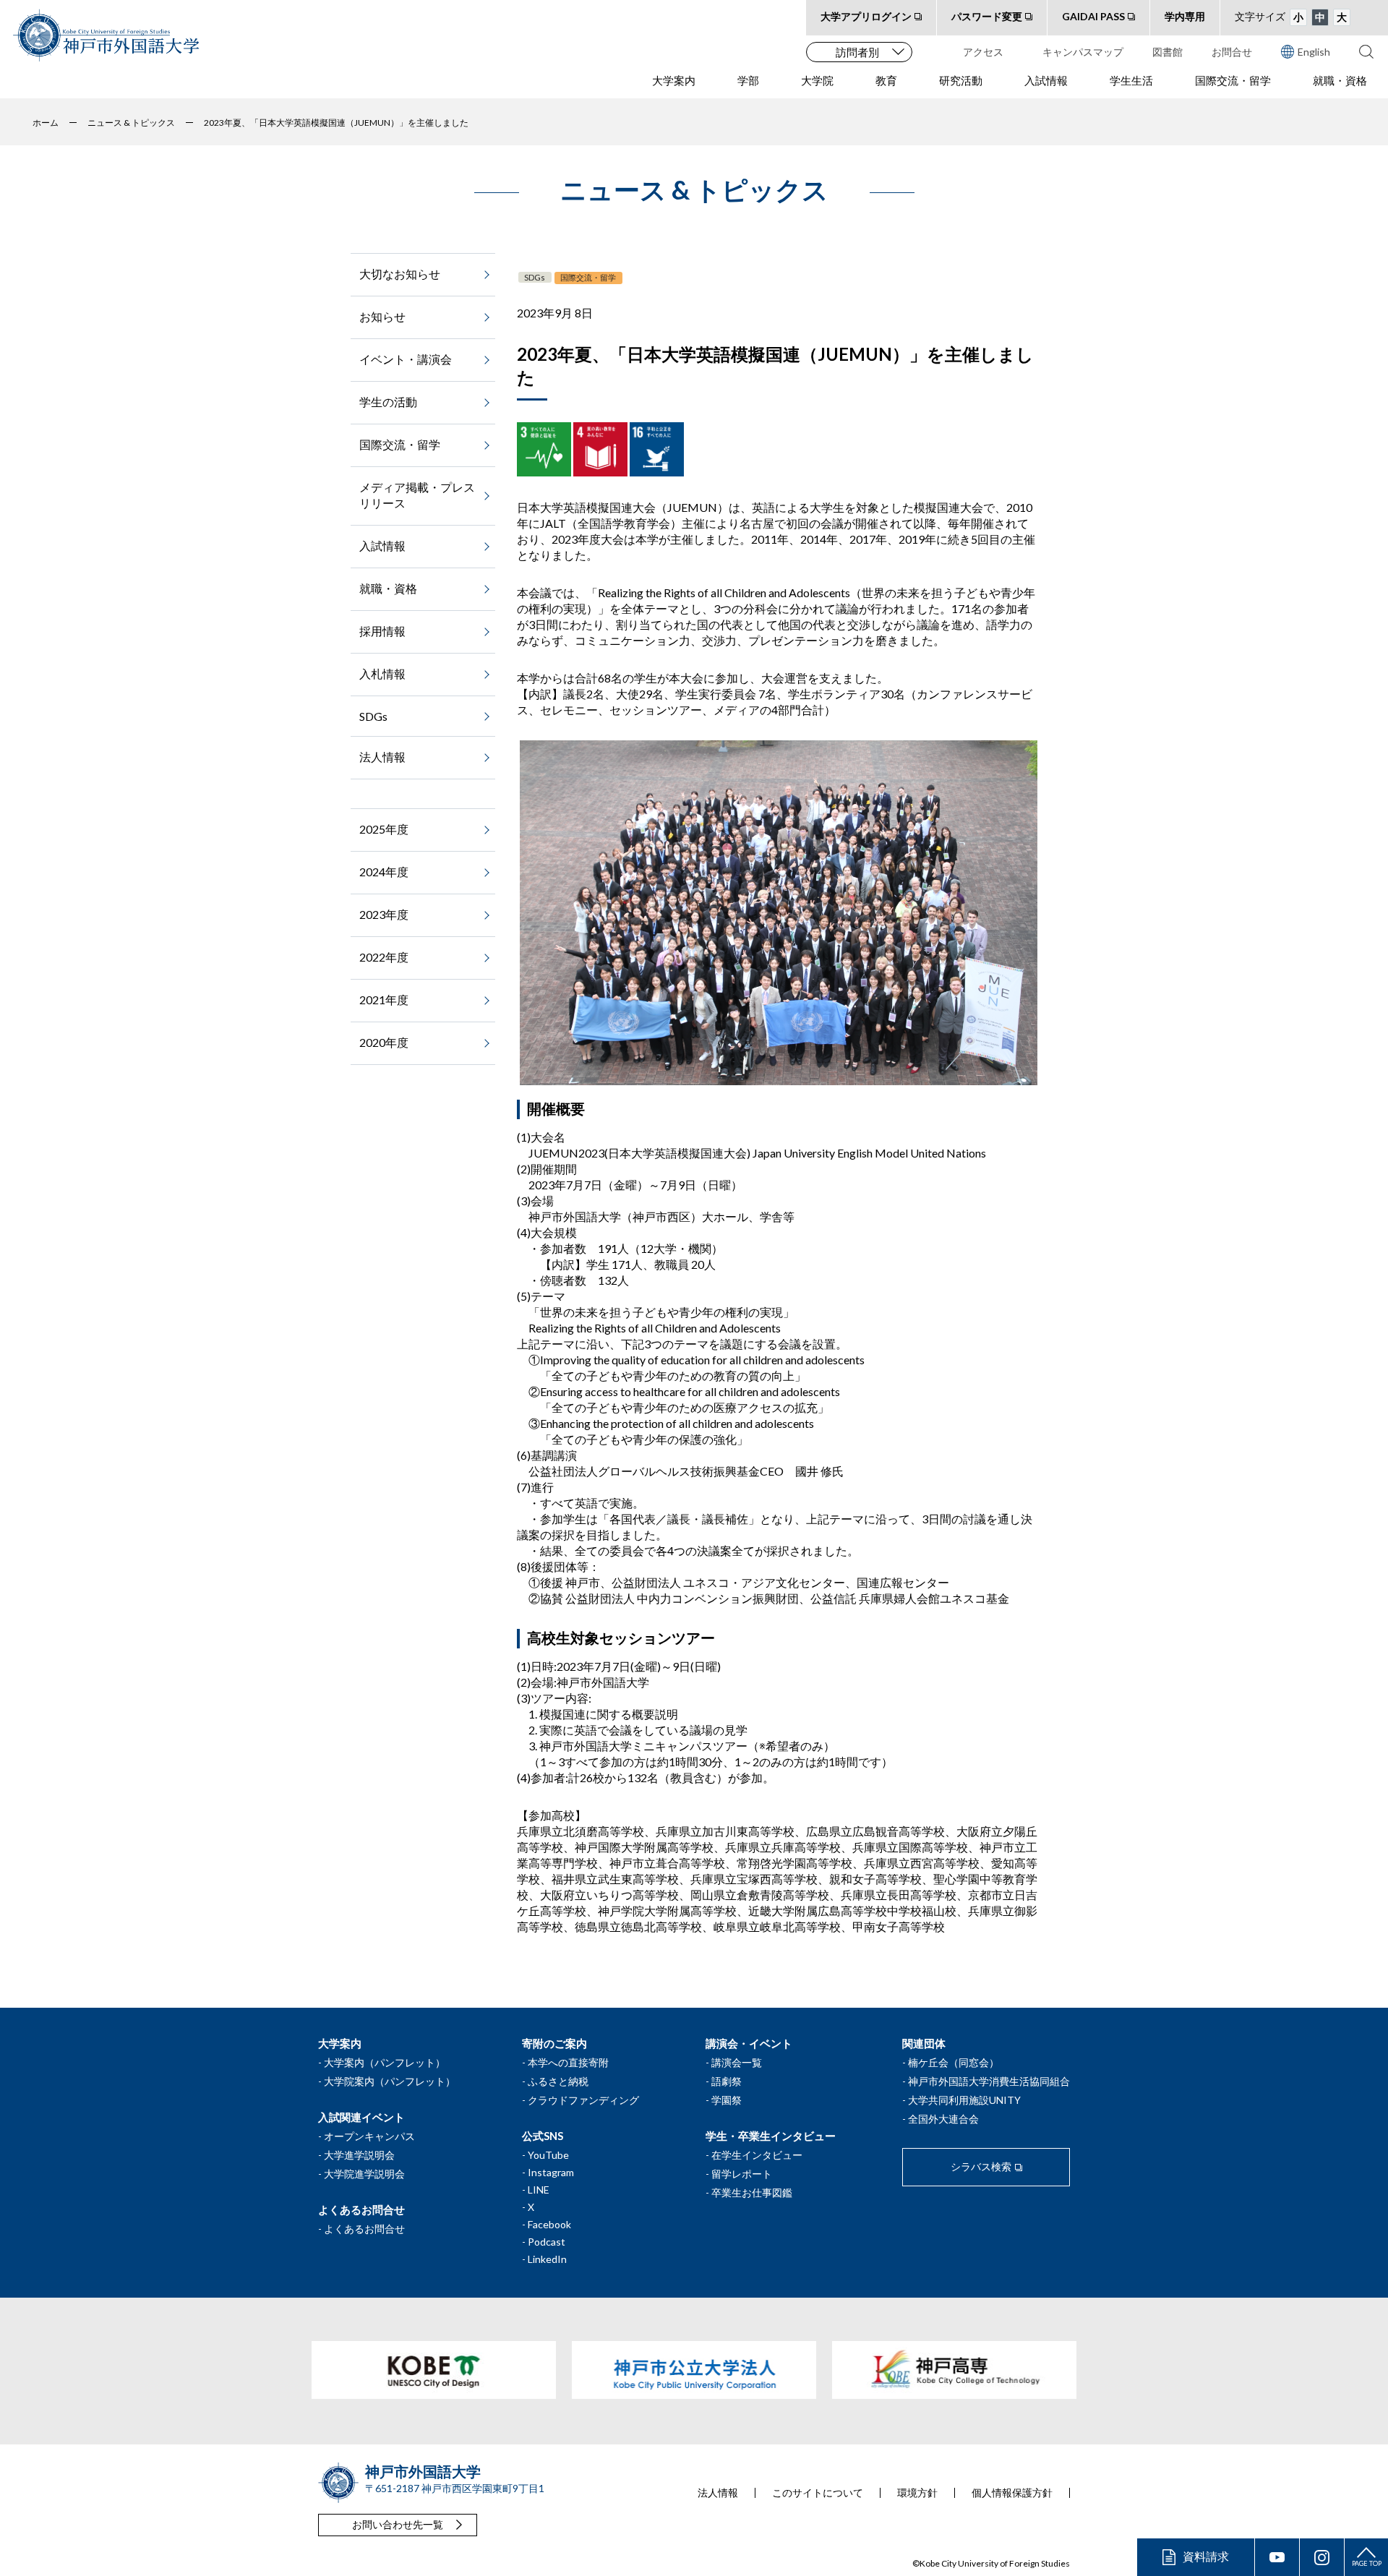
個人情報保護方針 (1012, 2493)
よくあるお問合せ (364, 2229)
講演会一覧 (737, 2062)
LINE (539, 2190)
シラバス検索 (981, 2166)
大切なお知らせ (400, 274)
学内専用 (1185, 16)
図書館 (1168, 52)
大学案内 (674, 80)
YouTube (548, 2155)
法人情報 (382, 757)
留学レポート (742, 2174)
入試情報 (1046, 80)
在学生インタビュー (757, 2155)
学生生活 (1131, 80)
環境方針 (917, 2493)
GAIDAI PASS (1093, 16)
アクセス (983, 52)
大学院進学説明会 (364, 2174)
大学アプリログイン (866, 16)
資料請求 (1206, 2556)
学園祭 (727, 2100)
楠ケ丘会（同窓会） (954, 2062)
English (1314, 52)
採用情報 (382, 631)
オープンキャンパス (369, 2136)
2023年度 (384, 914)
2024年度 (384, 872)
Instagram (551, 2172)
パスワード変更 (987, 16)
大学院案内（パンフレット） (390, 2081)
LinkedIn (547, 2259)
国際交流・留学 (1233, 80)
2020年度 (384, 1042)
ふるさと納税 (558, 2081)
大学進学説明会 (359, 2155)
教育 (886, 80)
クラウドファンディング (583, 2100)
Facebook (549, 2224)
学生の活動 (388, 402)
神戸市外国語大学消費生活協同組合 (989, 2081)
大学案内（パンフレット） (385, 2062)
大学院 (817, 80)
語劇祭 (727, 2081)
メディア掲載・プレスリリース (417, 495)
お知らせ (382, 316)
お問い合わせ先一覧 (398, 2524)
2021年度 (384, 1000)
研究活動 (961, 80)
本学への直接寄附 (568, 2062)
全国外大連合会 (943, 2119)
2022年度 (384, 957)
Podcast (547, 2242)
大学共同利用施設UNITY (964, 2100)
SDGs (535, 277)
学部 (748, 80)
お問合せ (1232, 52)
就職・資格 (1340, 80)
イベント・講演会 (406, 359)
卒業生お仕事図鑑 (752, 2192)
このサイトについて (818, 2493)
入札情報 (382, 673)
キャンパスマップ (1083, 52)
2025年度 (384, 829)
